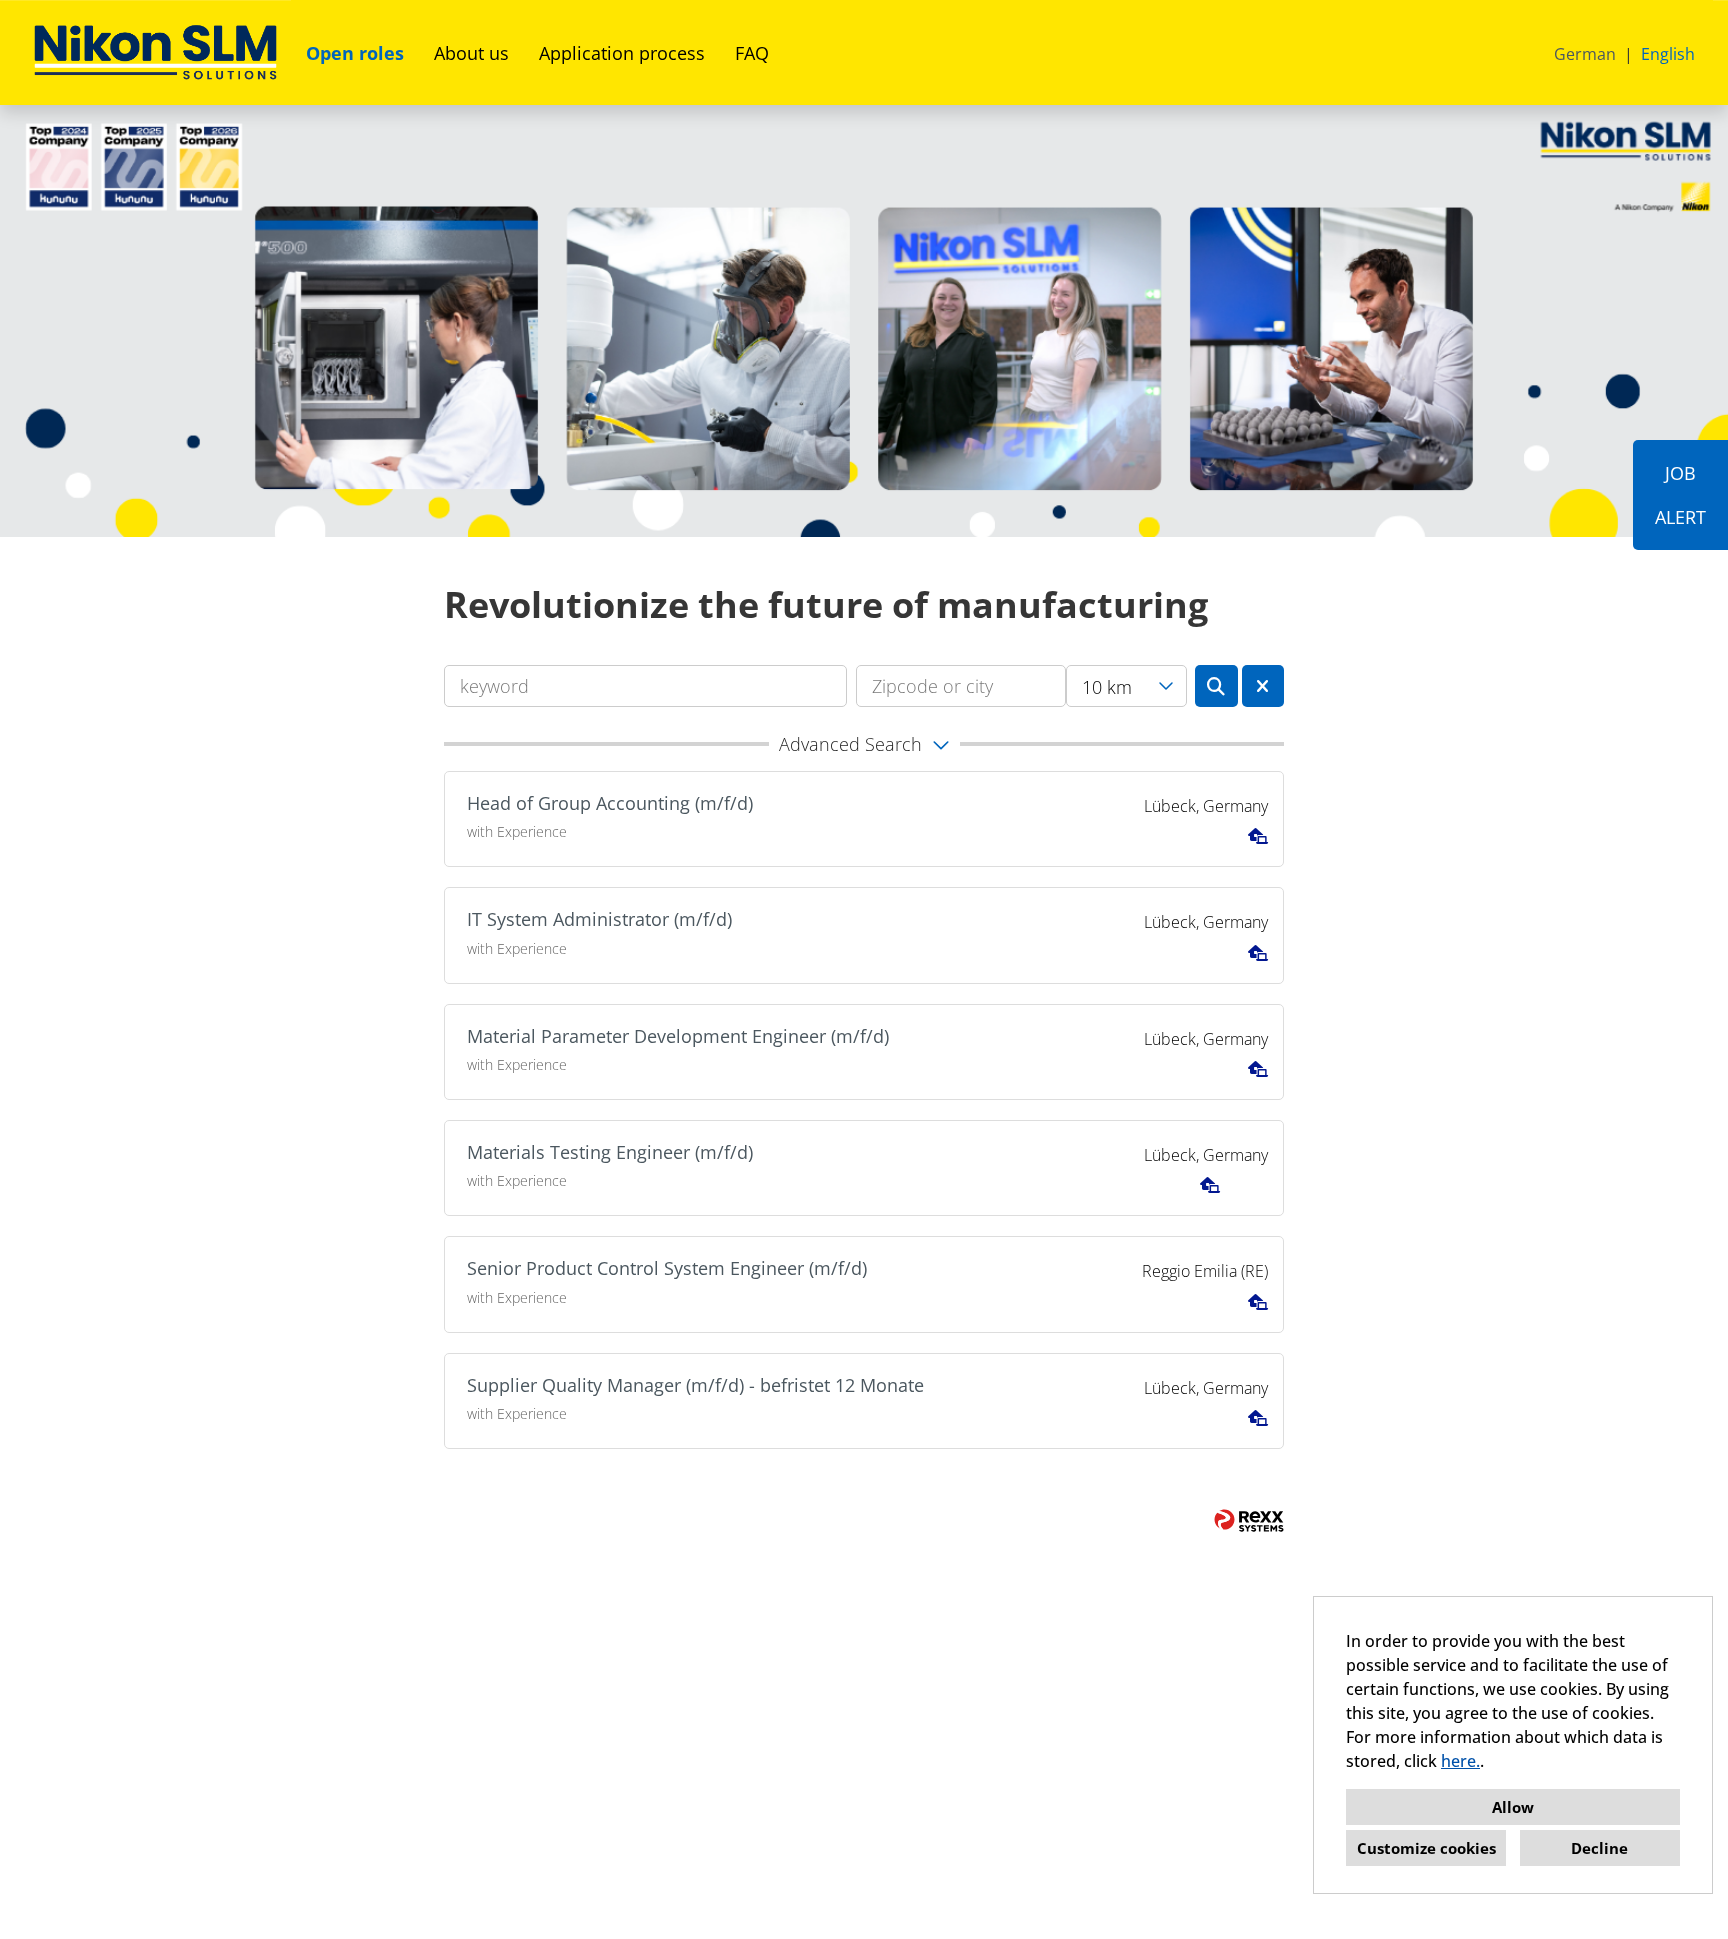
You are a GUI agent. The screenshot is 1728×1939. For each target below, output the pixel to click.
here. (1460, 1761)
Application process (622, 53)
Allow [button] (1513, 1807)
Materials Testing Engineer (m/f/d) (610, 1152)
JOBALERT (1680, 495)
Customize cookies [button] (1426, 1848)
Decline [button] (1599, 1848)
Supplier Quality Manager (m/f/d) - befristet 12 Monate (695, 1385)
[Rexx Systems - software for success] (1249, 1520)
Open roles (355, 53)
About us (471, 53)
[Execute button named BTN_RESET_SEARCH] (1263, 686)
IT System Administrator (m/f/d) (599, 919)
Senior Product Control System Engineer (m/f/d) (667, 1268)
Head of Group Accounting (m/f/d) (610, 803)
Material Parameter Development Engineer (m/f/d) (678, 1036)
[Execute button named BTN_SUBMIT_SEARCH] (1216, 686)
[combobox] (1126, 686)
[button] (864, 744)
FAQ (752, 53)
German (1585, 54)
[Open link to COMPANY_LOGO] (155, 52)
